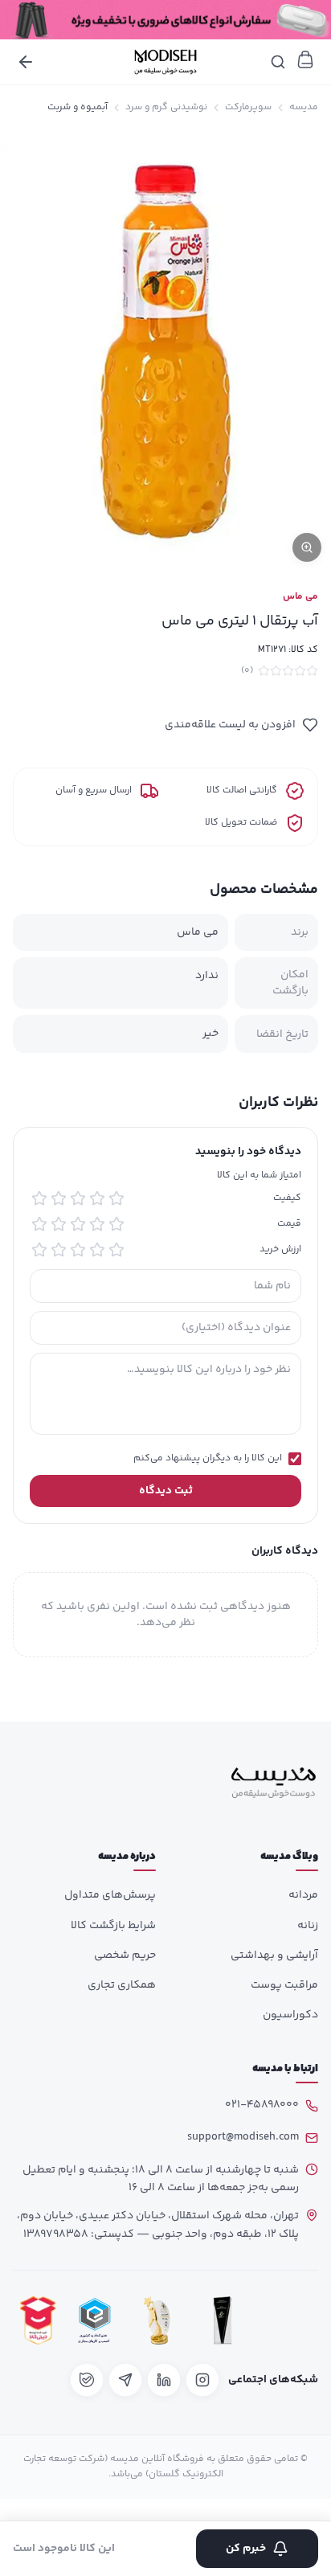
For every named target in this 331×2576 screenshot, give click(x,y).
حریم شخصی (125, 1956)
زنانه (308, 1926)
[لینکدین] (164, 2380)
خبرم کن (246, 2549)
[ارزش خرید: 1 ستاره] (116, 1250)
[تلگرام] (125, 2380)
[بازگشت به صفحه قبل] (26, 62)
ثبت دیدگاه (166, 1491)
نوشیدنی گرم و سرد (166, 108)
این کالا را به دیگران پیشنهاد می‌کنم (208, 1459)
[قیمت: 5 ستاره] (39, 1224)
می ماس (300, 597)
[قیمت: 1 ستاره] (116, 1224)
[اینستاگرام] (202, 2380)
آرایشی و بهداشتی (274, 1956)
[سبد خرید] (305, 59)
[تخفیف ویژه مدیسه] (165, 20)
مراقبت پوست (284, 1985)
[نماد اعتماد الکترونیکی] (288, 2320)
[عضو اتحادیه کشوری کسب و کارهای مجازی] (95, 2320)
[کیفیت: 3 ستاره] (78, 1198)
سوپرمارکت (248, 108)
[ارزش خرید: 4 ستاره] (59, 1250)
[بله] (87, 2380)
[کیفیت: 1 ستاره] (116, 1198)
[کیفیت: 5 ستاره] (39, 1198)
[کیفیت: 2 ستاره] (97, 1198)
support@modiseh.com (243, 2137)
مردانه (303, 1895)
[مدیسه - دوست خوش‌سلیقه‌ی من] (165, 62)
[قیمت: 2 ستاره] (97, 1224)
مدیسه (304, 108)
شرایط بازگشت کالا (113, 1926)
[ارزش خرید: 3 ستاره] (78, 1250)
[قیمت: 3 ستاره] (78, 1224)
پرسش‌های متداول (110, 1895)
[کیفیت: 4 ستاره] (59, 1198)
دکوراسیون (290, 2015)
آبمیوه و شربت (78, 108)
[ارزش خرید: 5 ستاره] (39, 1250)
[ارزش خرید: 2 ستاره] (97, 1250)
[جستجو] (278, 62)
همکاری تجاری (122, 1985)
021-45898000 (262, 2105)
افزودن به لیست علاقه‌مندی (230, 725)
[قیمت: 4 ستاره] (59, 1224)
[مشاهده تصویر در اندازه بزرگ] (165, 351)
